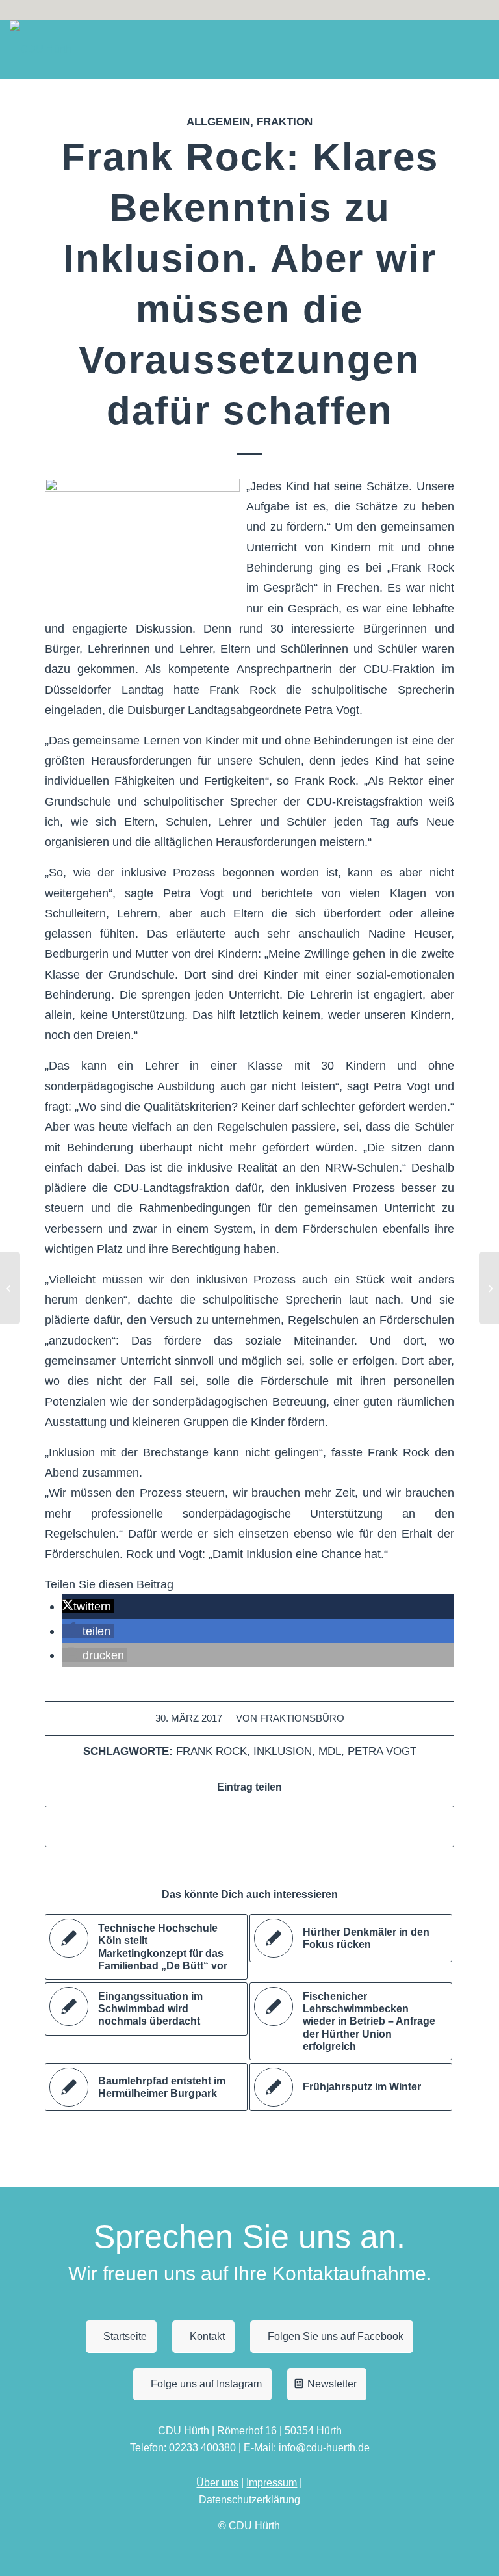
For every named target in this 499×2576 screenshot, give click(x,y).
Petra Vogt (382, 1751)
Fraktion (285, 122)
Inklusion (283, 1751)
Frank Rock (211, 1751)
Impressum (272, 2483)
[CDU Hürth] (41, 49)
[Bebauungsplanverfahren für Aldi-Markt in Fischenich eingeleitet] (10, 1288)
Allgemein (218, 122)
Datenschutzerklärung (249, 2500)
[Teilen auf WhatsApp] (249, 1826)
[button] (88, 1606)
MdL (330, 1751)
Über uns (217, 2483)
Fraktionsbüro (302, 1718)
